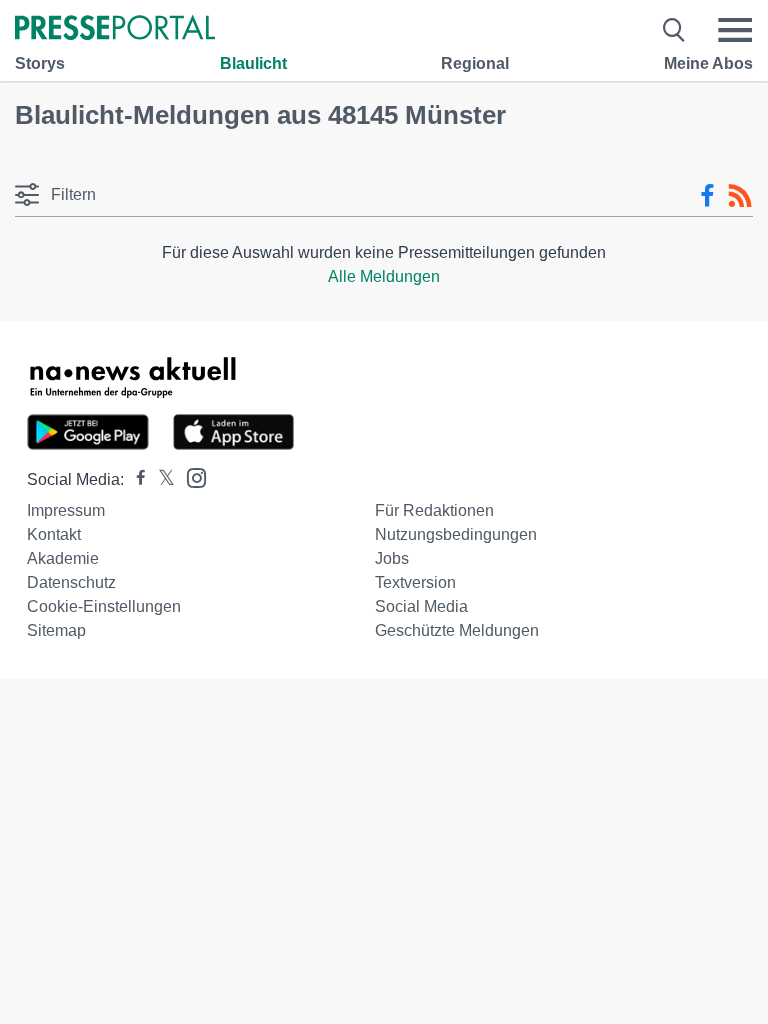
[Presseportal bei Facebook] (135, 479)
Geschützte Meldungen (457, 630)
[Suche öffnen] (674, 30)
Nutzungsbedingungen (456, 534)
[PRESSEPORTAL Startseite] (115, 29)
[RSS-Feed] (740, 196)
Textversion (415, 582)
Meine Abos (708, 63)
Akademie (63, 558)
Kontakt (54, 534)
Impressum (66, 510)
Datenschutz (71, 582)
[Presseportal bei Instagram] (190, 476)
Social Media (421, 606)
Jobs (392, 558)
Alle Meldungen (384, 276)
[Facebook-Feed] (707, 196)
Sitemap (56, 630)
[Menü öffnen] (735, 30)
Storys (40, 63)
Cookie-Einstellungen (104, 606)
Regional (475, 63)
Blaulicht (253, 63)
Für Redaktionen (434, 510)
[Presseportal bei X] (160, 479)
